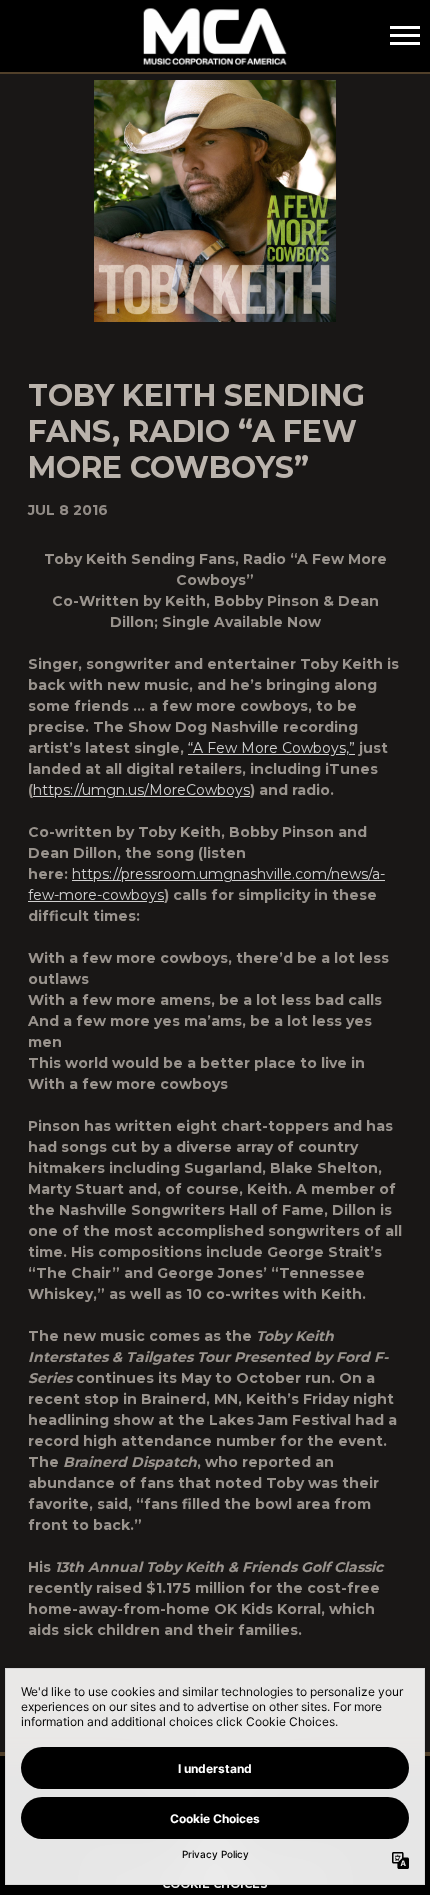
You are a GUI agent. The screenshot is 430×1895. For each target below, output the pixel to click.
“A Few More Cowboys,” (271, 748)
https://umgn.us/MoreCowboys (141, 790)
